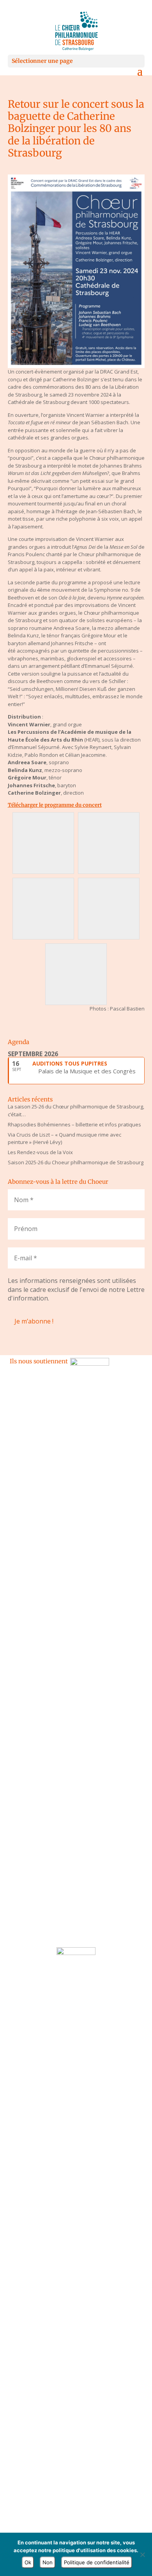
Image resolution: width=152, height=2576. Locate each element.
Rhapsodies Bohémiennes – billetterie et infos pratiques (74, 1124)
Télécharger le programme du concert (55, 805)
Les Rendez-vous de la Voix (40, 1152)
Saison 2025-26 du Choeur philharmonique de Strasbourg (76, 1162)
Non (48, 2562)
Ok (28, 2562)
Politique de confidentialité (97, 2562)
